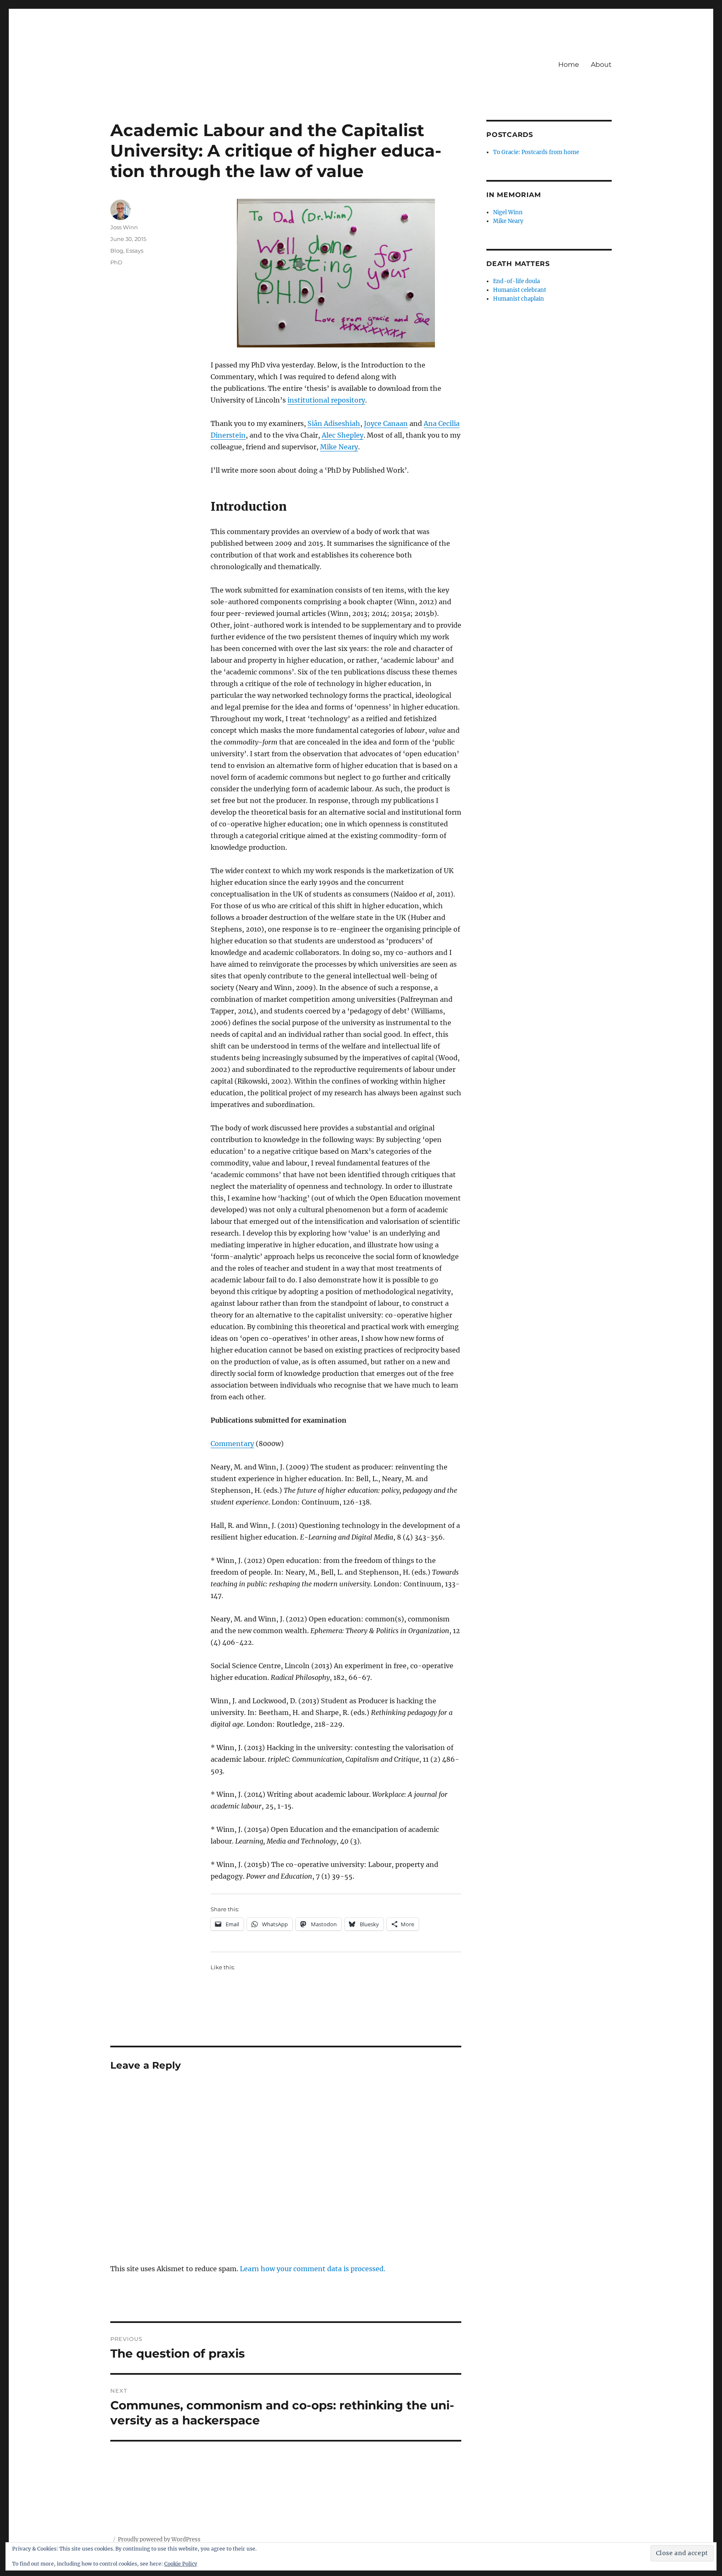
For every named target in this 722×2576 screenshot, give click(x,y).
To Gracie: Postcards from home (536, 152)
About (601, 65)
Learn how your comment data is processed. (313, 2269)
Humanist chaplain (519, 299)
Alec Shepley (343, 435)
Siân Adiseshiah (334, 423)
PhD (116, 262)
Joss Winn (124, 227)
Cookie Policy (181, 2564)
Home (569, 65)
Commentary (232, 1444)
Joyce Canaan (386, 423)
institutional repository (326, 400)
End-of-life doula (516, 281)
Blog (117, 251)
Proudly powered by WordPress (159, 2539)
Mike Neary (339, 447)
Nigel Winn (508, 212)
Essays (135, 251)
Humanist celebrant (520, 290)
